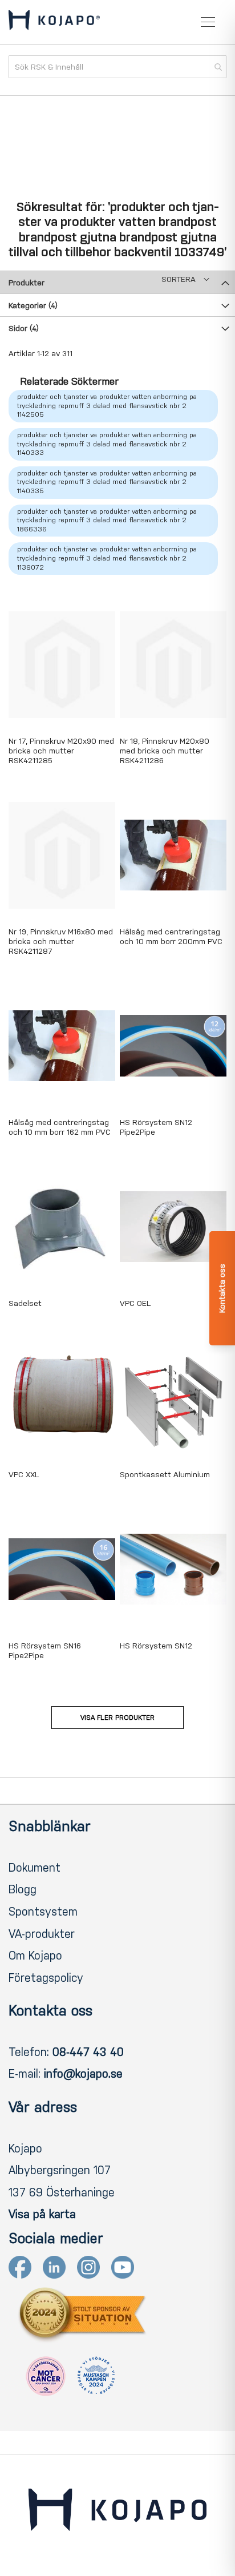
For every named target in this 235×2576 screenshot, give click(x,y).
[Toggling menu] (208, 22)
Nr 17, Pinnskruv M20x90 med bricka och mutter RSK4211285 (61, 751)
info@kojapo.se (83, 2074)
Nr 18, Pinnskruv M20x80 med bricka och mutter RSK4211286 (165, 751)
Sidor (24, 328)
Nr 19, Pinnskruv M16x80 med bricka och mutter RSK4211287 (61, 942)
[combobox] (117, 67)
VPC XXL (24, 1475)
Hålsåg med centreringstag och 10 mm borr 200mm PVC (171, 937)
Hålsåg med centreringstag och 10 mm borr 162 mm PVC (60, 1127)
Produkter (27, 283)
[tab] (117, 282)
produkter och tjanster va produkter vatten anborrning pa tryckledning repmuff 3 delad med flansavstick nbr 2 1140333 (107, 444)
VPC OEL (135, 1303)
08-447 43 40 (88, 2052)
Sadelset (25, 1303)
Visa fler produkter (117, 1718)
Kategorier (33, 306)
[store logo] (54, 22)
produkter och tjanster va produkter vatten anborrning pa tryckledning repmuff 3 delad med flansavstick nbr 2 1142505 (107, 406)
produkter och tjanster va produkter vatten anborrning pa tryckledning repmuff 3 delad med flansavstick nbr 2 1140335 (107, 482)
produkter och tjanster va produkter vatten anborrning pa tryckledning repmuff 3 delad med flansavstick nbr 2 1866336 (107, 520)
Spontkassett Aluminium (165, 1475)
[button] (185, 279)
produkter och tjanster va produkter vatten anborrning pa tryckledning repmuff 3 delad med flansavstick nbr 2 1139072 (107, 558)
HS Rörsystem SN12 (156, 1646)
